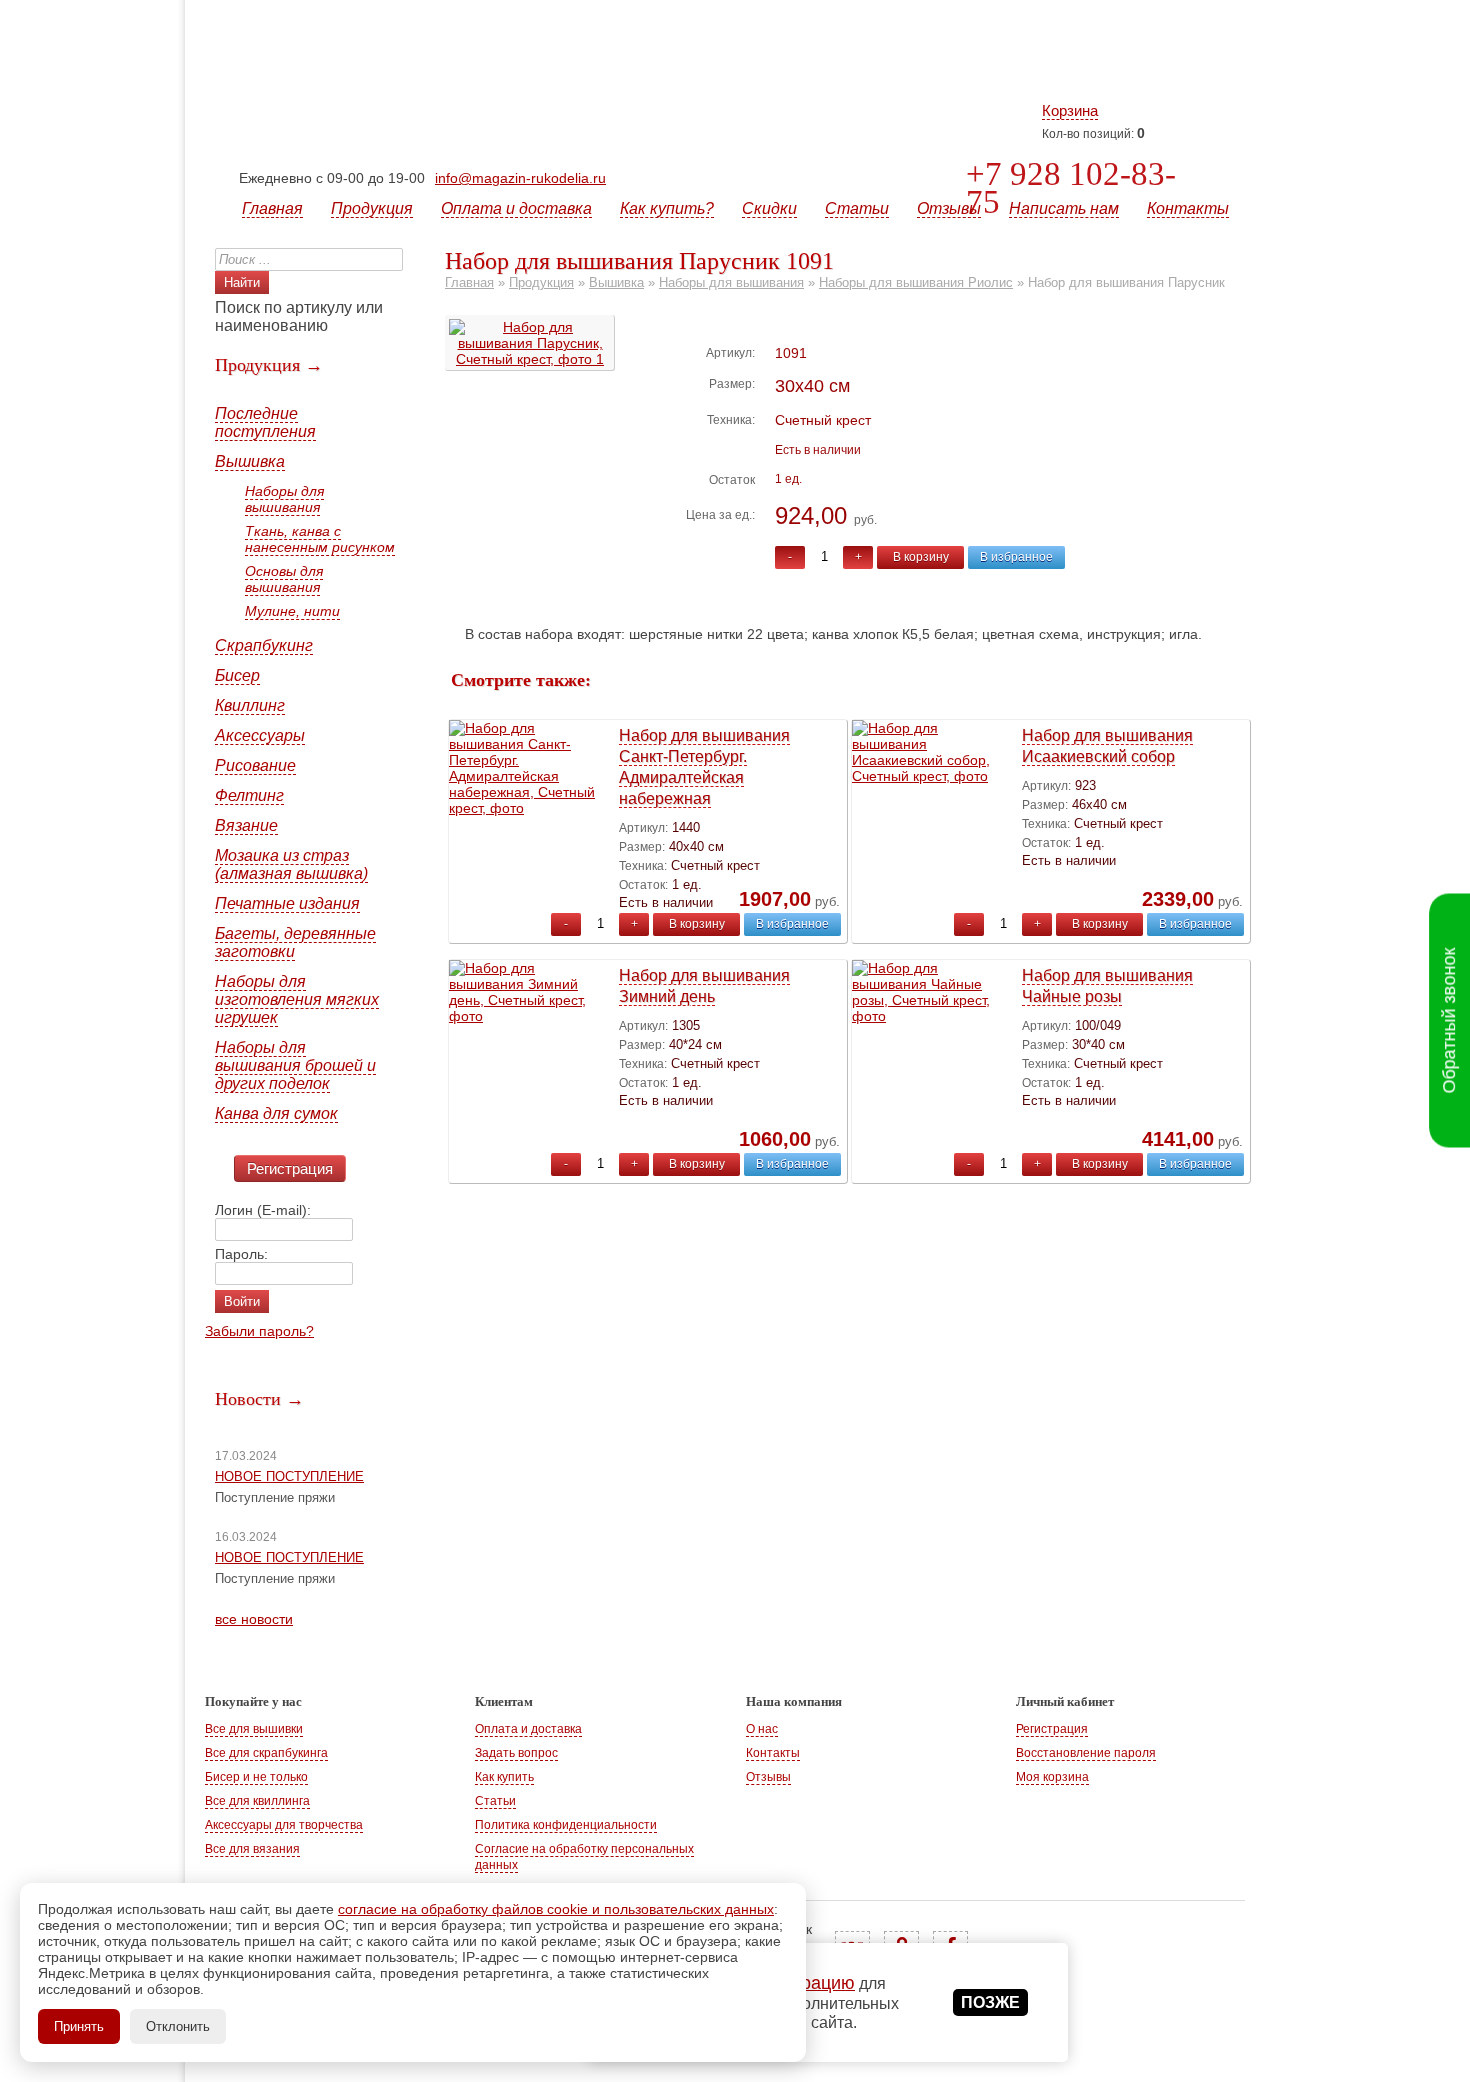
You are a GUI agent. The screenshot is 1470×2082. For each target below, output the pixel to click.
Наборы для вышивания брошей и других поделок (295, 1065)
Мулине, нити (292, 611)
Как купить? (667, 208)
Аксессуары (260, 735)
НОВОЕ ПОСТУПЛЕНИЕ (289, 1476)
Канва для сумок (276, 1113)
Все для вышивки (254, 1729)
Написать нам (1064, 208)
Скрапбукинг (264, 645)
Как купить (504, 1777)
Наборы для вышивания (284, 499)
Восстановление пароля (1086, 1753)
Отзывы (949, 208)
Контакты (1188, 208)
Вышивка (250, 461)
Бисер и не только (256, 1777)
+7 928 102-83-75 (1071, 188)
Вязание (246, 825)
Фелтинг (249, 795)
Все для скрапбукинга (266, 1753)
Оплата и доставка (516, 208)
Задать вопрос (516, 1753)
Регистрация (290, 1168)
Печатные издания (287, 903)
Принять (79, 2026)
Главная (272, 208)
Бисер (237, 675)
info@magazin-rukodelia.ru (520, 178)
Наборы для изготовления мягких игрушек (297, 999)
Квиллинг (250, 705)
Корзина (1070, 110)
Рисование (255, 765)
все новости (254, 1619)
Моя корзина (1052, 1777)
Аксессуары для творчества (284, 1825)
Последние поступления (265, 422)
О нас (762, 1729)
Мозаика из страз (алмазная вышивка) (291, 864)
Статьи (857, 208)
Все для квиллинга (257, 1801)
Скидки (769, 208)
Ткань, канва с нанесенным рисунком (320, 539)
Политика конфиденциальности (566, 1825)
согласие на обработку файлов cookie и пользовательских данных (556, 1909)
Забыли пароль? (259, 1331)
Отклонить (178, 2026)
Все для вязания (252, 1849)
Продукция (372, 208)
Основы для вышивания (284, 579)
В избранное (1016, 557)
